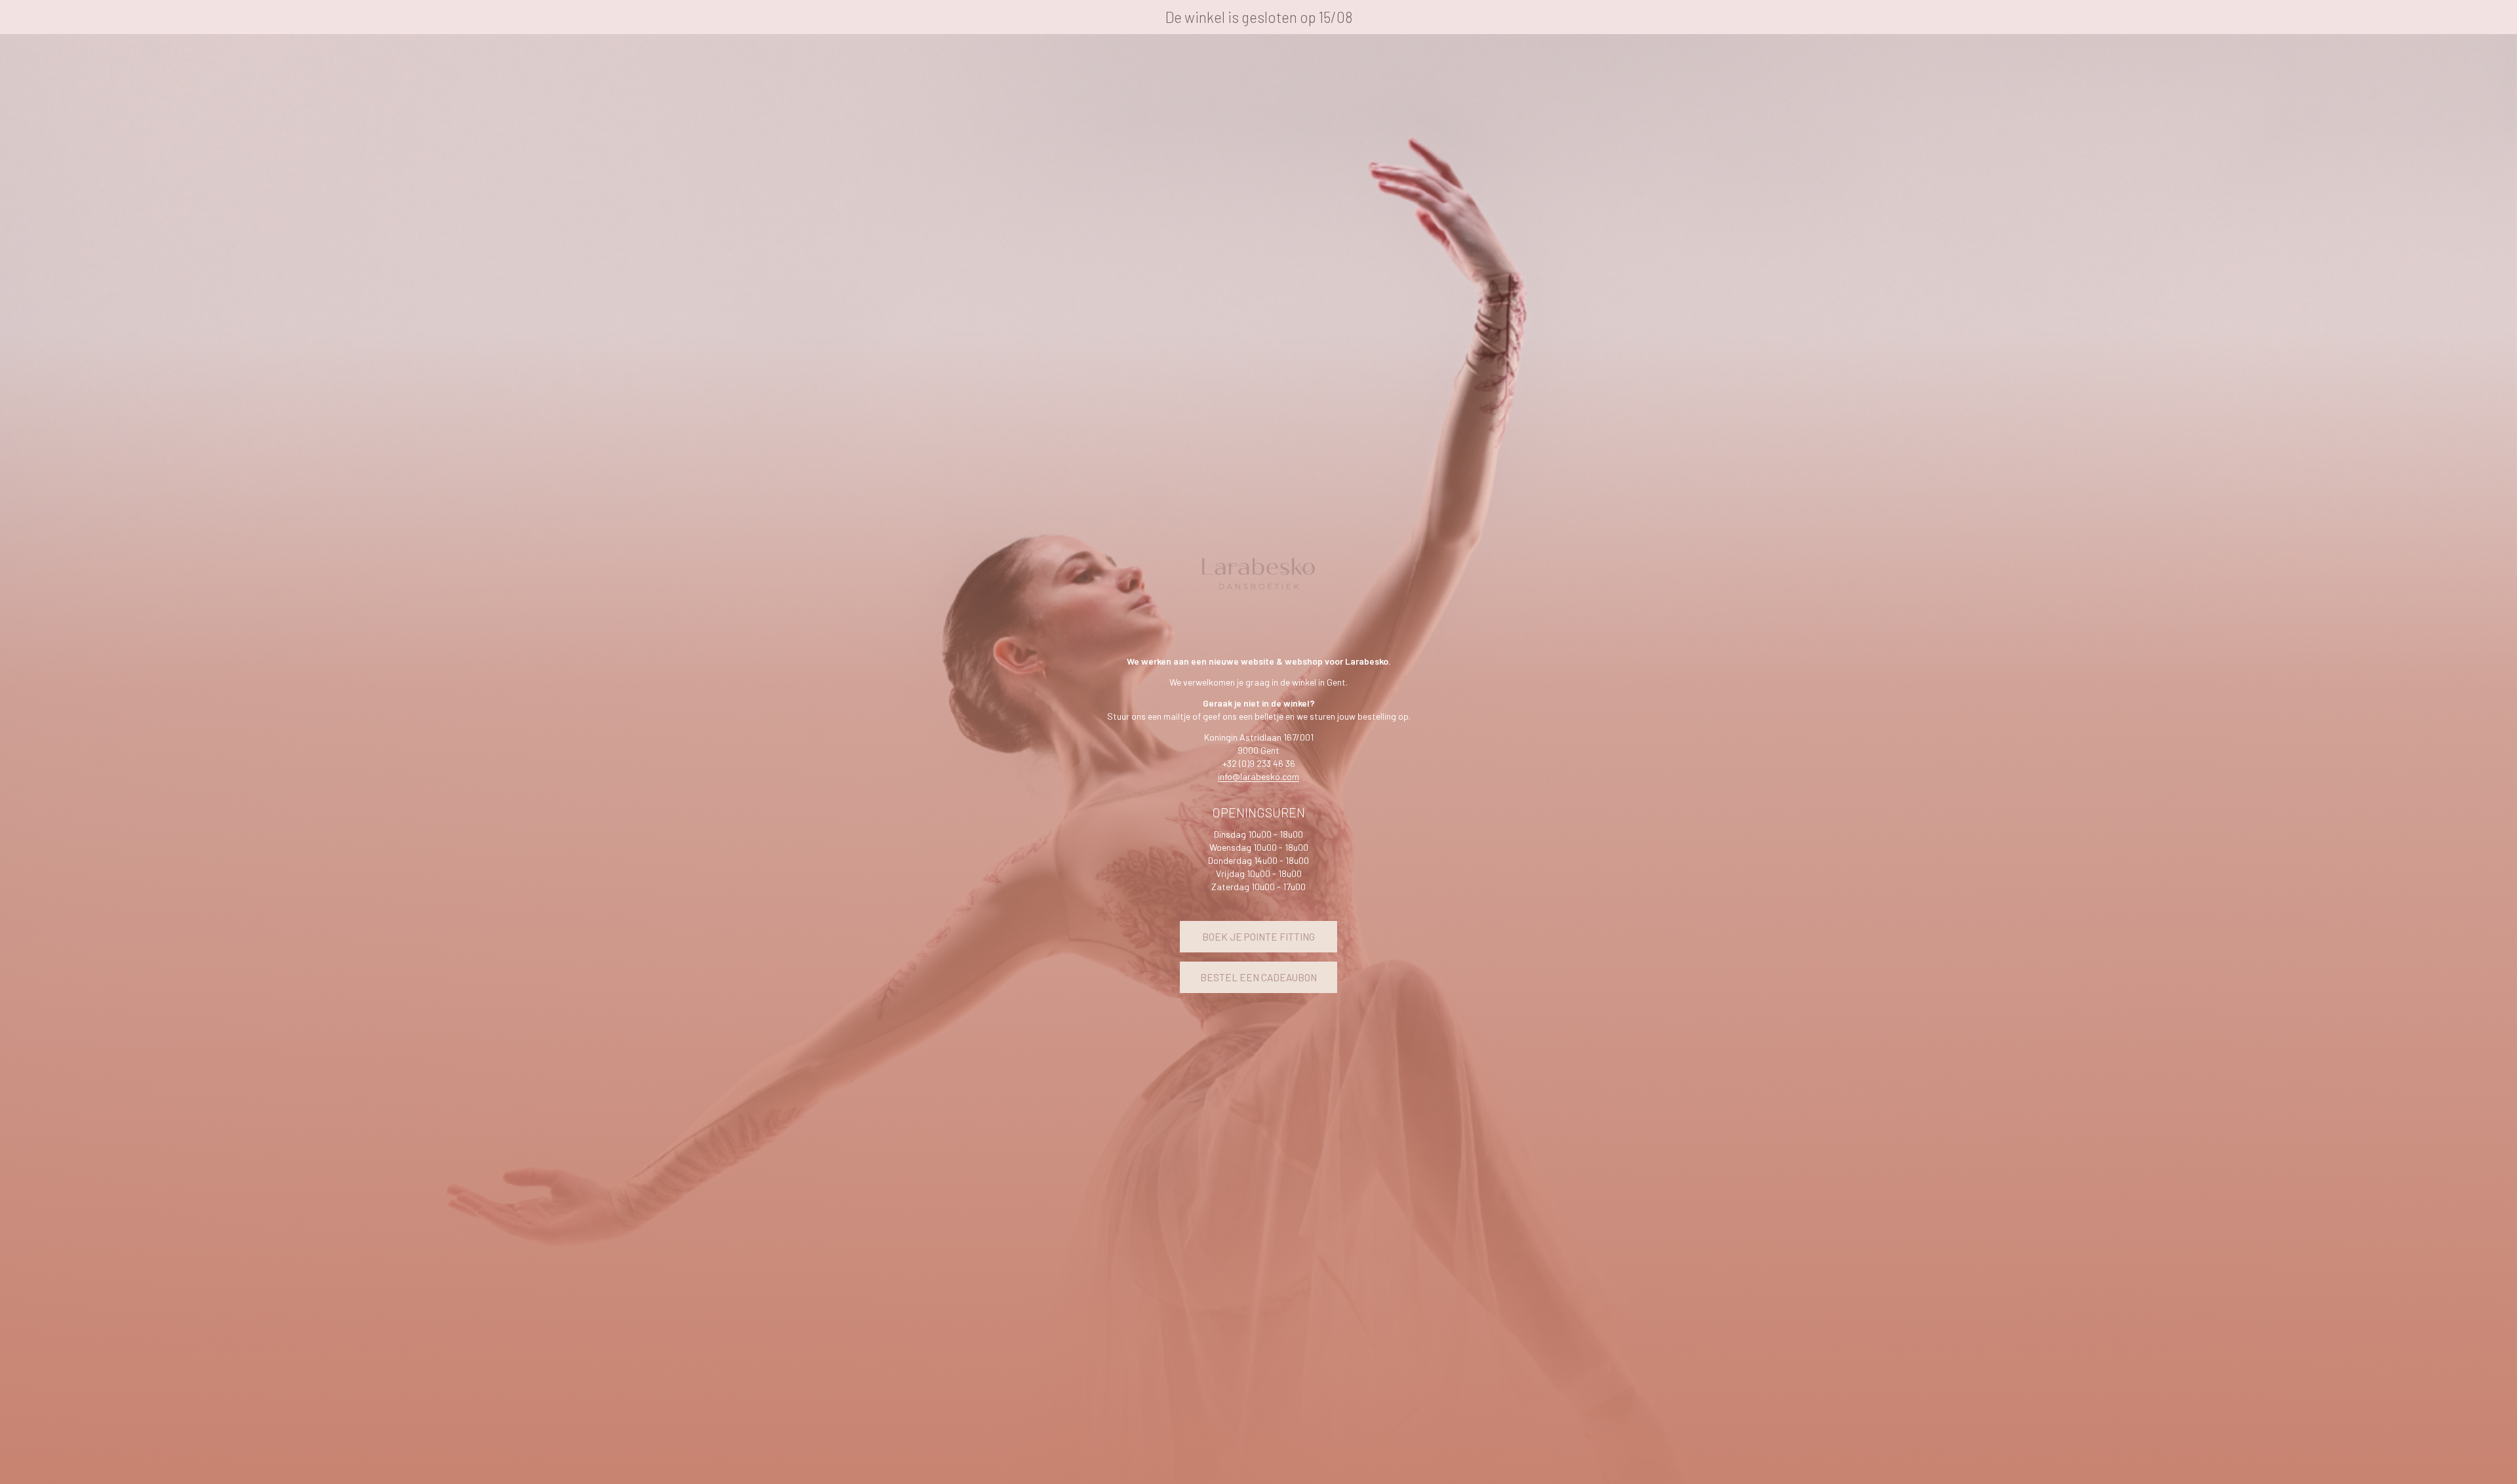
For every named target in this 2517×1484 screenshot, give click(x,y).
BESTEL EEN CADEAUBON (1258, 977)
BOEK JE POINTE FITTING (1258, 937)
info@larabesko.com (1258, 776)
